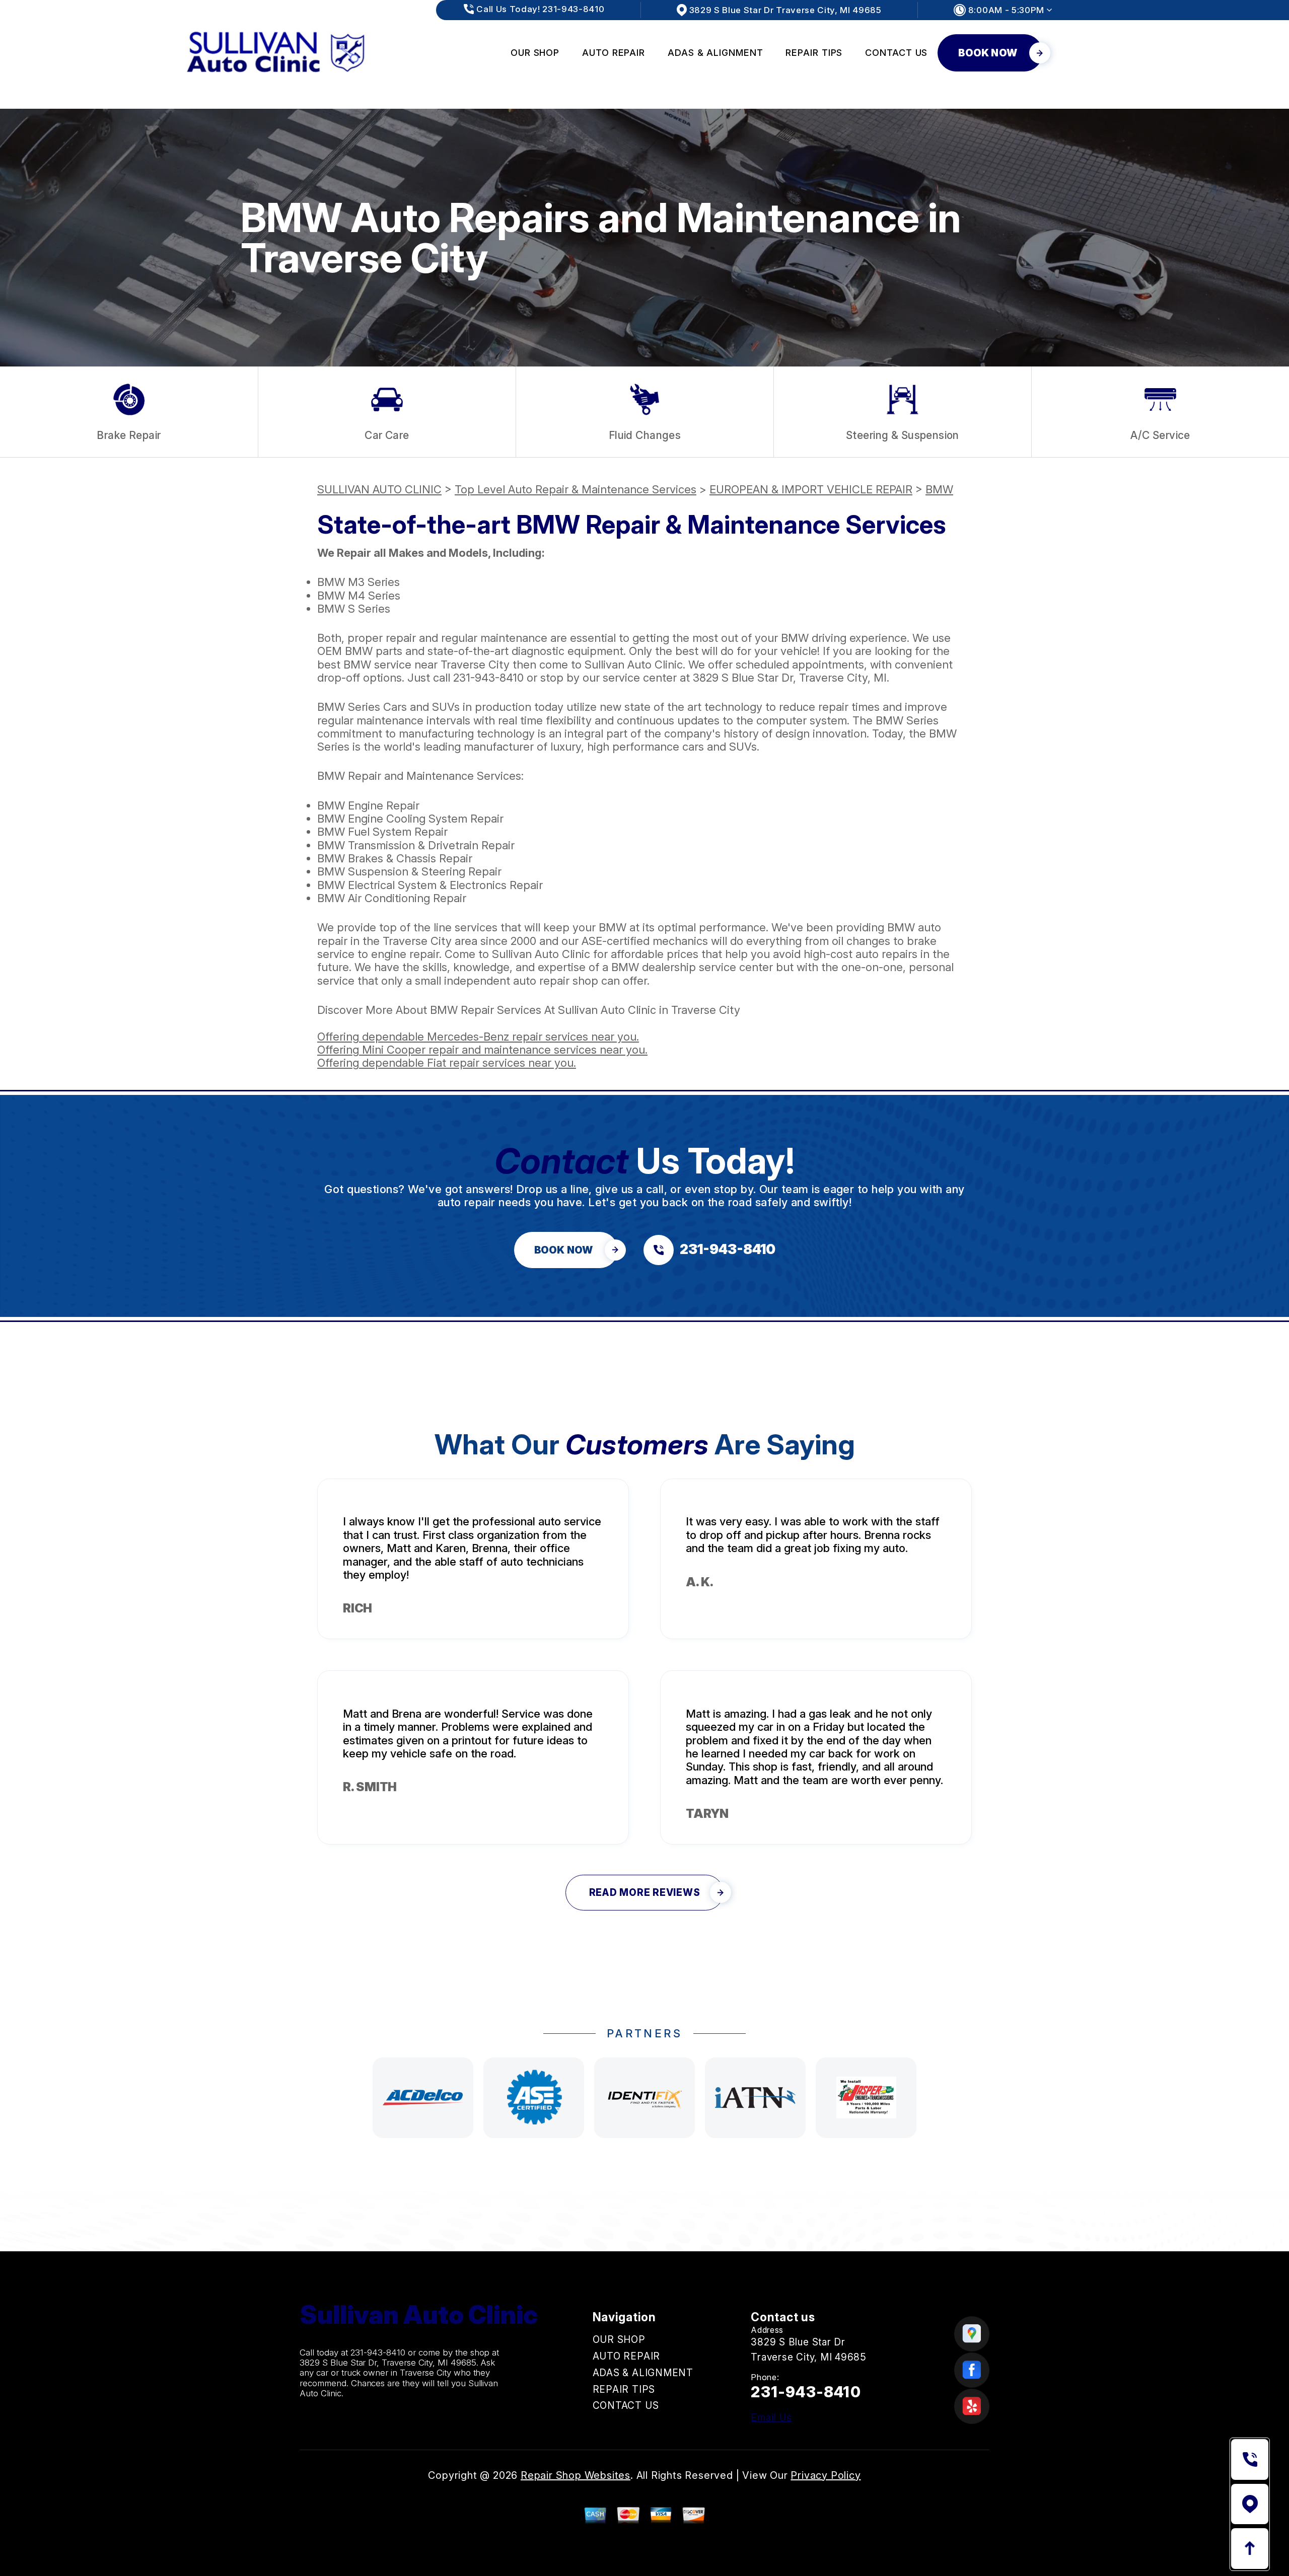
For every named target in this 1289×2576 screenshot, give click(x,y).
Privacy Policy (826, 2475)
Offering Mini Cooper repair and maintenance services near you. (482, 1050)
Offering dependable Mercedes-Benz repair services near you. (478, 1037)
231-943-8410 (488, 678)
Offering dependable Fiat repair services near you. (447, 1063)
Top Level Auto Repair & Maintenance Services (576, 489)
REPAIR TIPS (814, 53)
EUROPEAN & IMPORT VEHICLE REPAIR (811, 489)
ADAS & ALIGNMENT (715, 53)
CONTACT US (896, 53)
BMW (939, 489)
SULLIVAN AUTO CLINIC (379, 489)
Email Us (771, 2418)
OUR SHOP (535, 53)
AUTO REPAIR (614, 53)
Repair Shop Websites (576, 2475)
